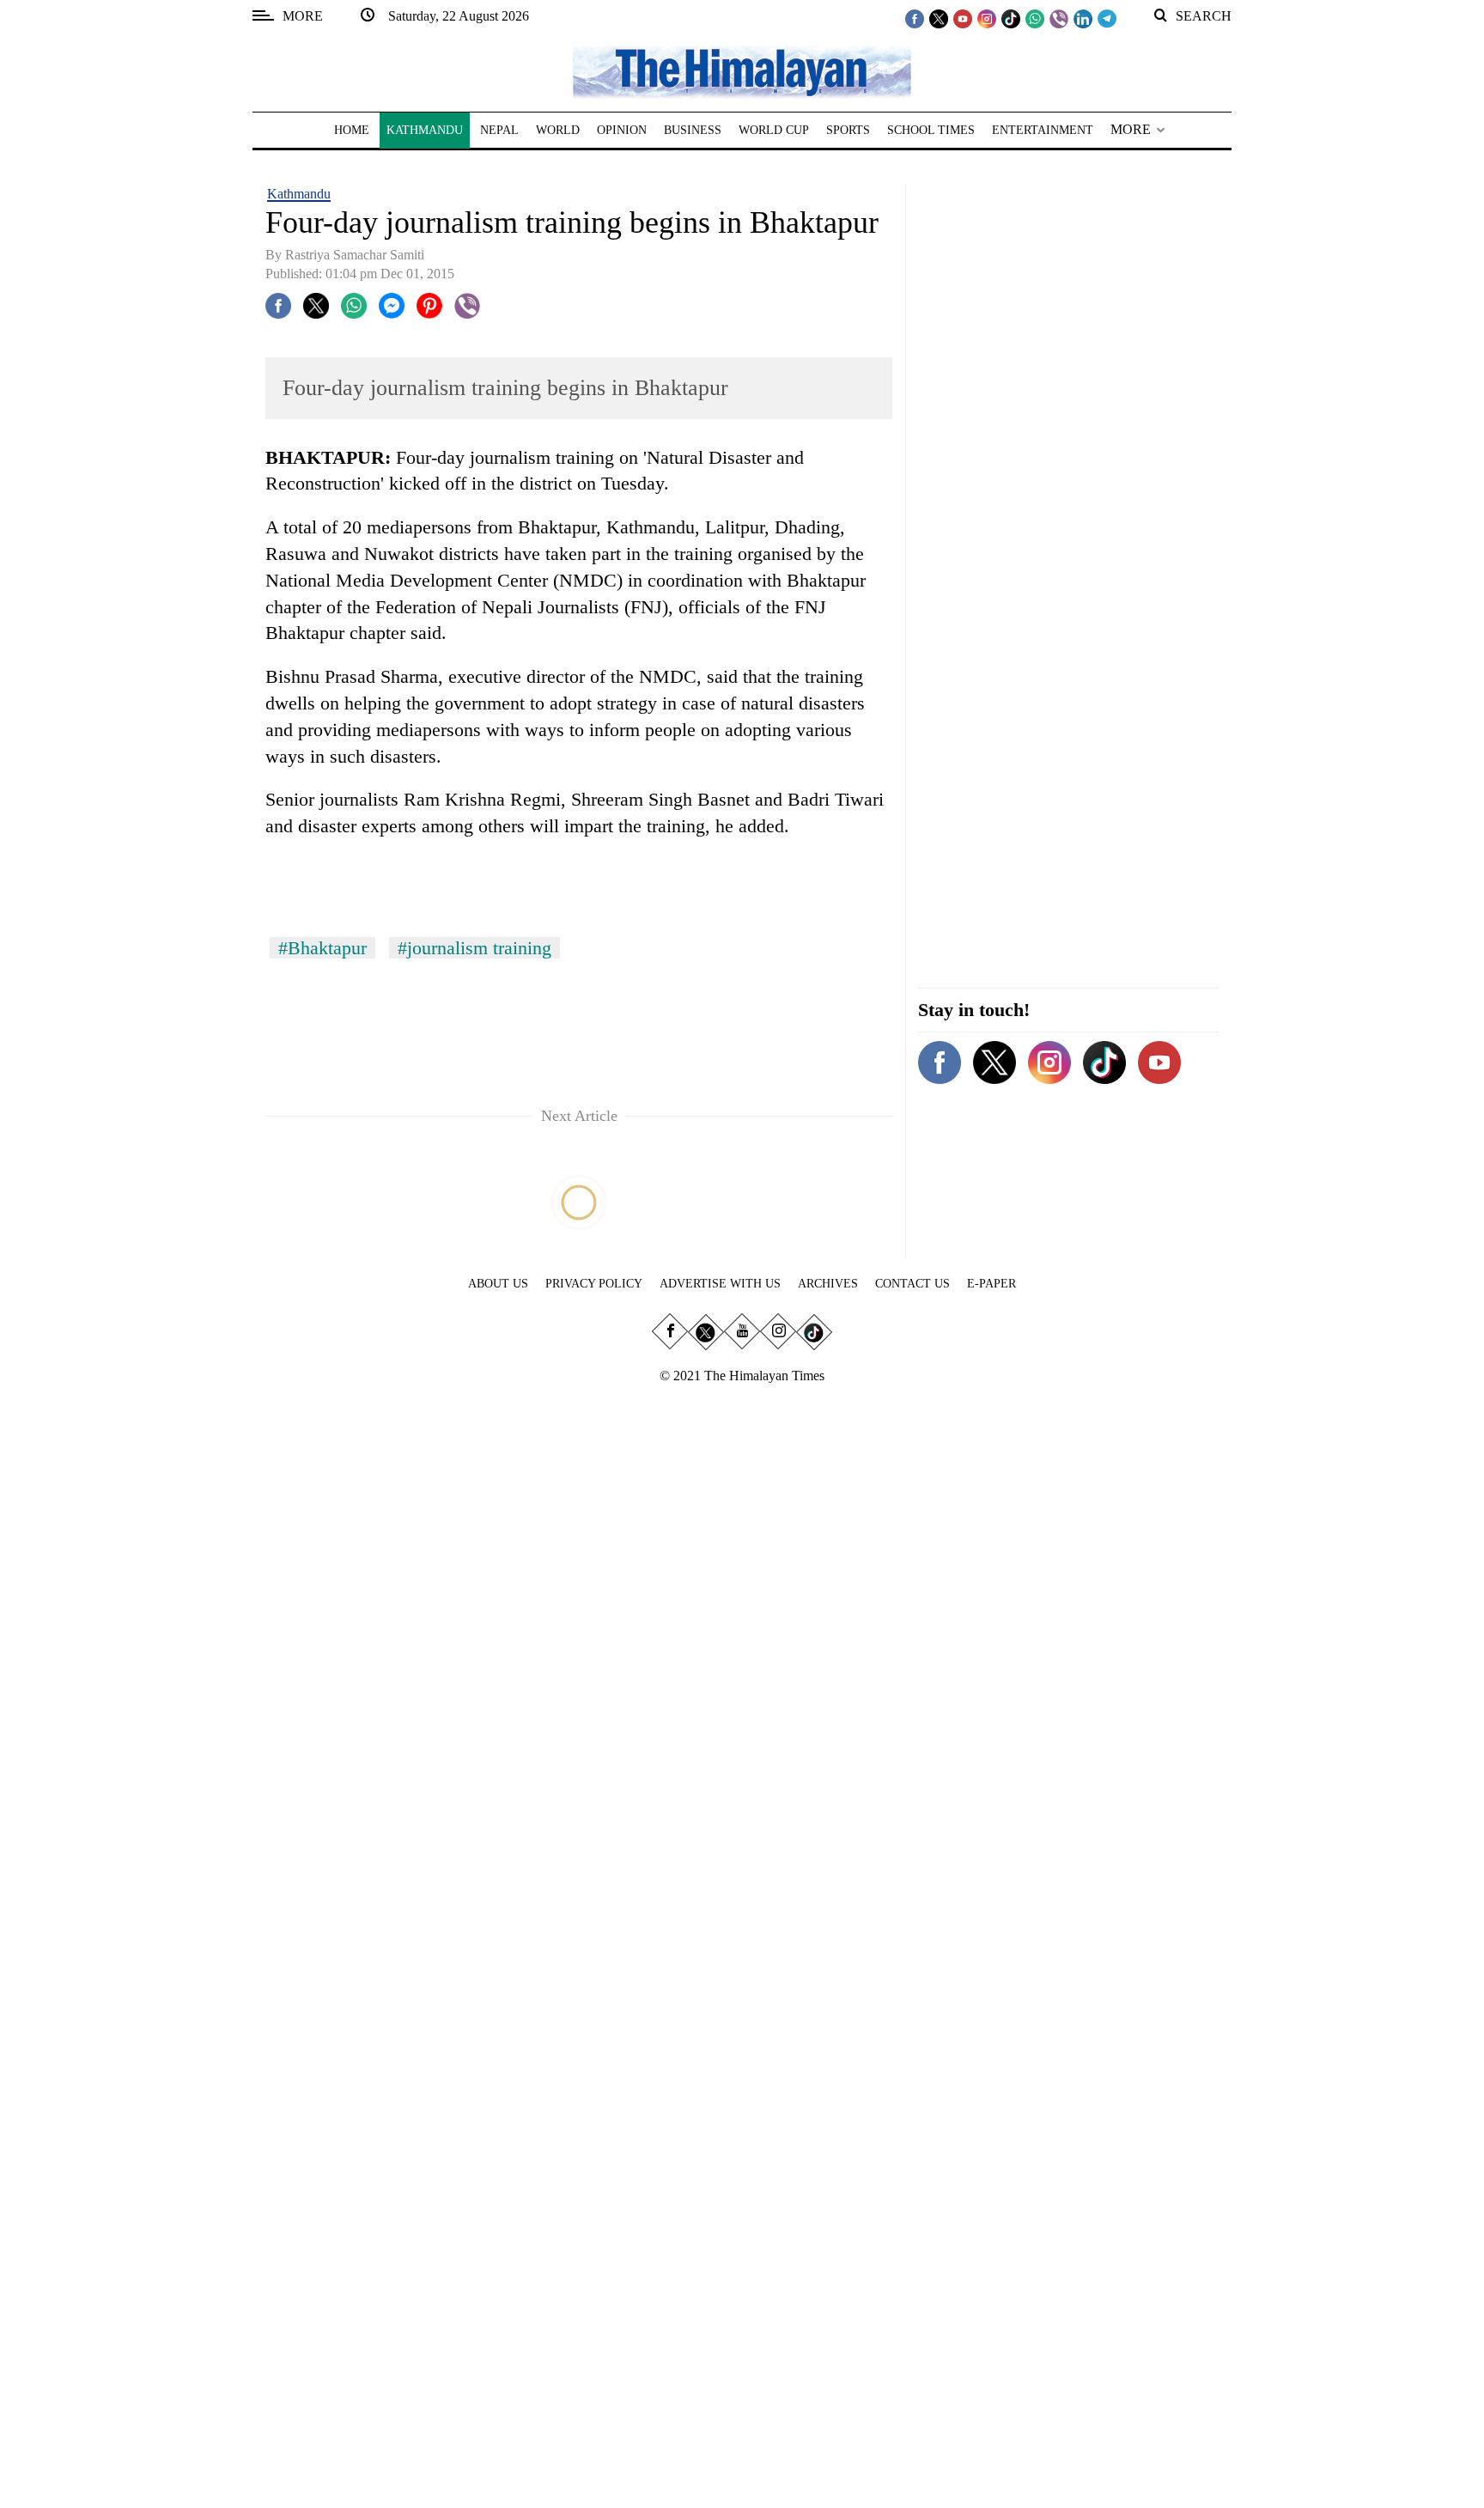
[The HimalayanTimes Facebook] (915, 18)
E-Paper (991, 1284)
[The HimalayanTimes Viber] (1059, 18)
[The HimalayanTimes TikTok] (1011, 18)
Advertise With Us (720, 1284)
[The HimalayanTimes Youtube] (963, 18)
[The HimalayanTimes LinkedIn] (1083, 18)
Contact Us (912, 1284)
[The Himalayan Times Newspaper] (742, 71)
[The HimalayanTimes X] (939, 18)
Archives (828, 1284)
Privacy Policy (594, 1284)
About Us (498, 1284)
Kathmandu (299, 194)
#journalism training (474, 948)
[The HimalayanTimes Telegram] (1107, 18)
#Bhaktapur (322, 948)
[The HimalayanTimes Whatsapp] (1035, 18)
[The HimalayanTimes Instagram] (987, 18)
